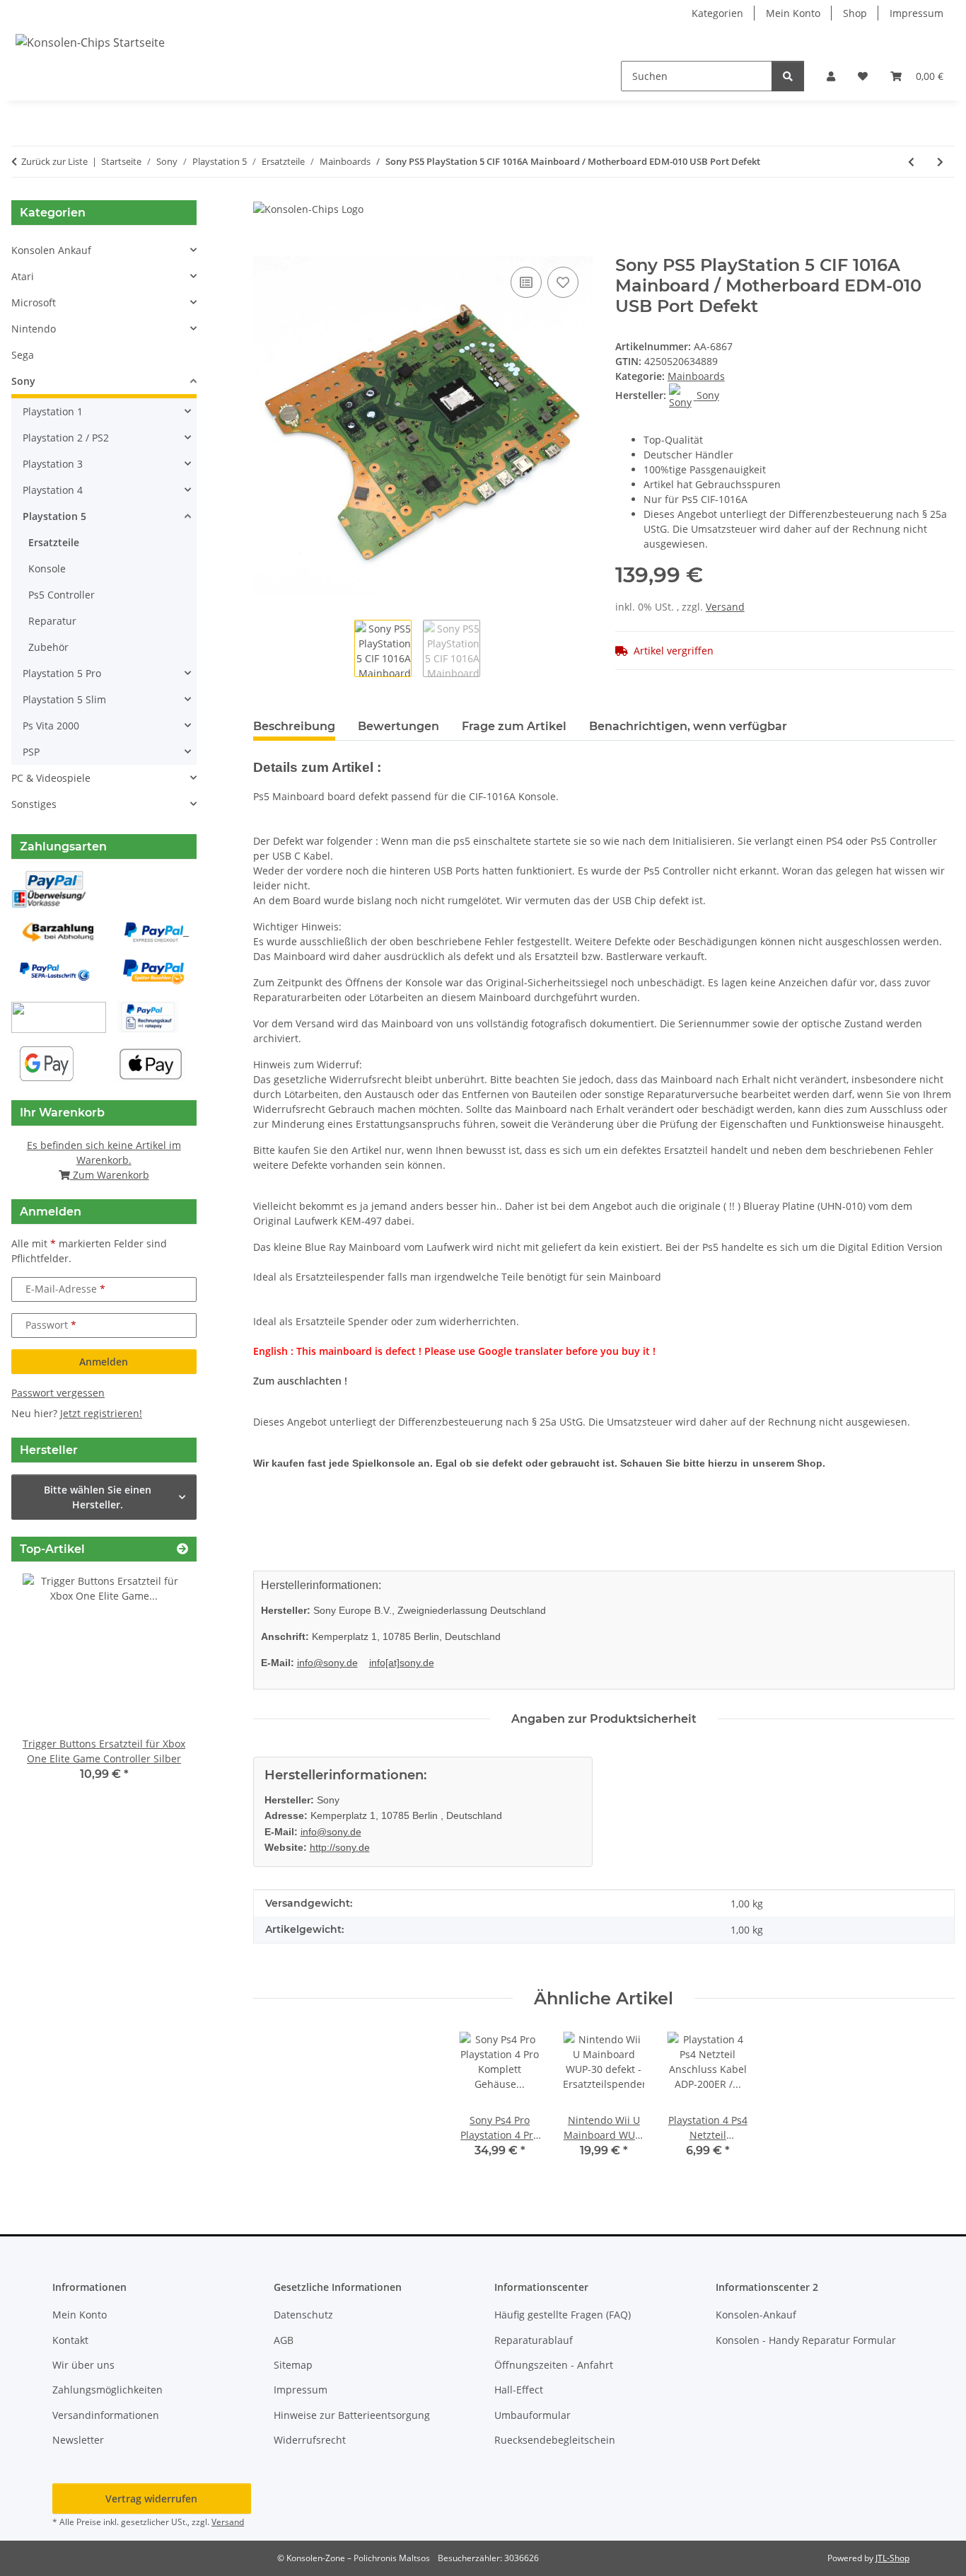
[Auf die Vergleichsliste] (526, 282)
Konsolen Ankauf (51, 250)
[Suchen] (788, 76)
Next (162, 1688)
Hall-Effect (519, 2390)
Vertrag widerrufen (151, 2499)
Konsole (47, 568)
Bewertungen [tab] (398, 726)
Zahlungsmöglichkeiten (107, 2390)
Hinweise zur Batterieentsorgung (352, 2415)
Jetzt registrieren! (101, 1413)
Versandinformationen (106, 2415)
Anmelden (104, 1362)
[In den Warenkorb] (264, 248)
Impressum (916, 13)
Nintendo (34, 329)
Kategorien (717, 13)
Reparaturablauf (534, 2340)
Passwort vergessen (58, 1393)
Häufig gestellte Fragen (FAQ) (563, 2315)
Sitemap (293, 2365)
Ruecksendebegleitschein (555, 2440)
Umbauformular (533, 2415)
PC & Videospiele (51, 778)
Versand (725, 607)
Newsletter (78, 2440)
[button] (831, 76)
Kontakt (70, 2340)
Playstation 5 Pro (62, 673)
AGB (284, 2340)
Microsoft (34, 302)
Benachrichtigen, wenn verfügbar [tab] (688, 726)
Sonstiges (34, 804)
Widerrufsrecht (310, 2440)
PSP (31, 752)
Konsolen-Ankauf (756, 2315)
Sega (23, 355)
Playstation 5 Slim (64, 699)
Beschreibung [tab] (294, 726)
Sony (23, 381)
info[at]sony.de (402, 1663)
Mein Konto (793, 13)
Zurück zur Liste (54, 161)
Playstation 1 (53, 411)
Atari (23, 276)
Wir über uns (83, 2365)
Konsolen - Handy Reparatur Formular (806, 2340)
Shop (855, 13)
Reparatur (52, 621)
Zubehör (48, 647)
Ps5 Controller (62, 595)
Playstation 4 (53, 490)
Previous (46, 1688)
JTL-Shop (892, 2558)
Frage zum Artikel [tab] (514, 726)
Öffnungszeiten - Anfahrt (554, 2365)
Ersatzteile (54, 542)
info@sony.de (327, 1663)
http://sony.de (340, 1847)
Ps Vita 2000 (51, 726)
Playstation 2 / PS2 (66, 438)
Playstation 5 (54, 516)
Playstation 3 (53, 464)
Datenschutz (303, 2315)
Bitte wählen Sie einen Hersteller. (98, 1497)
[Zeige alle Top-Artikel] (182, 1549)
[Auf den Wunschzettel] (563, 282)
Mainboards (696, 376)
